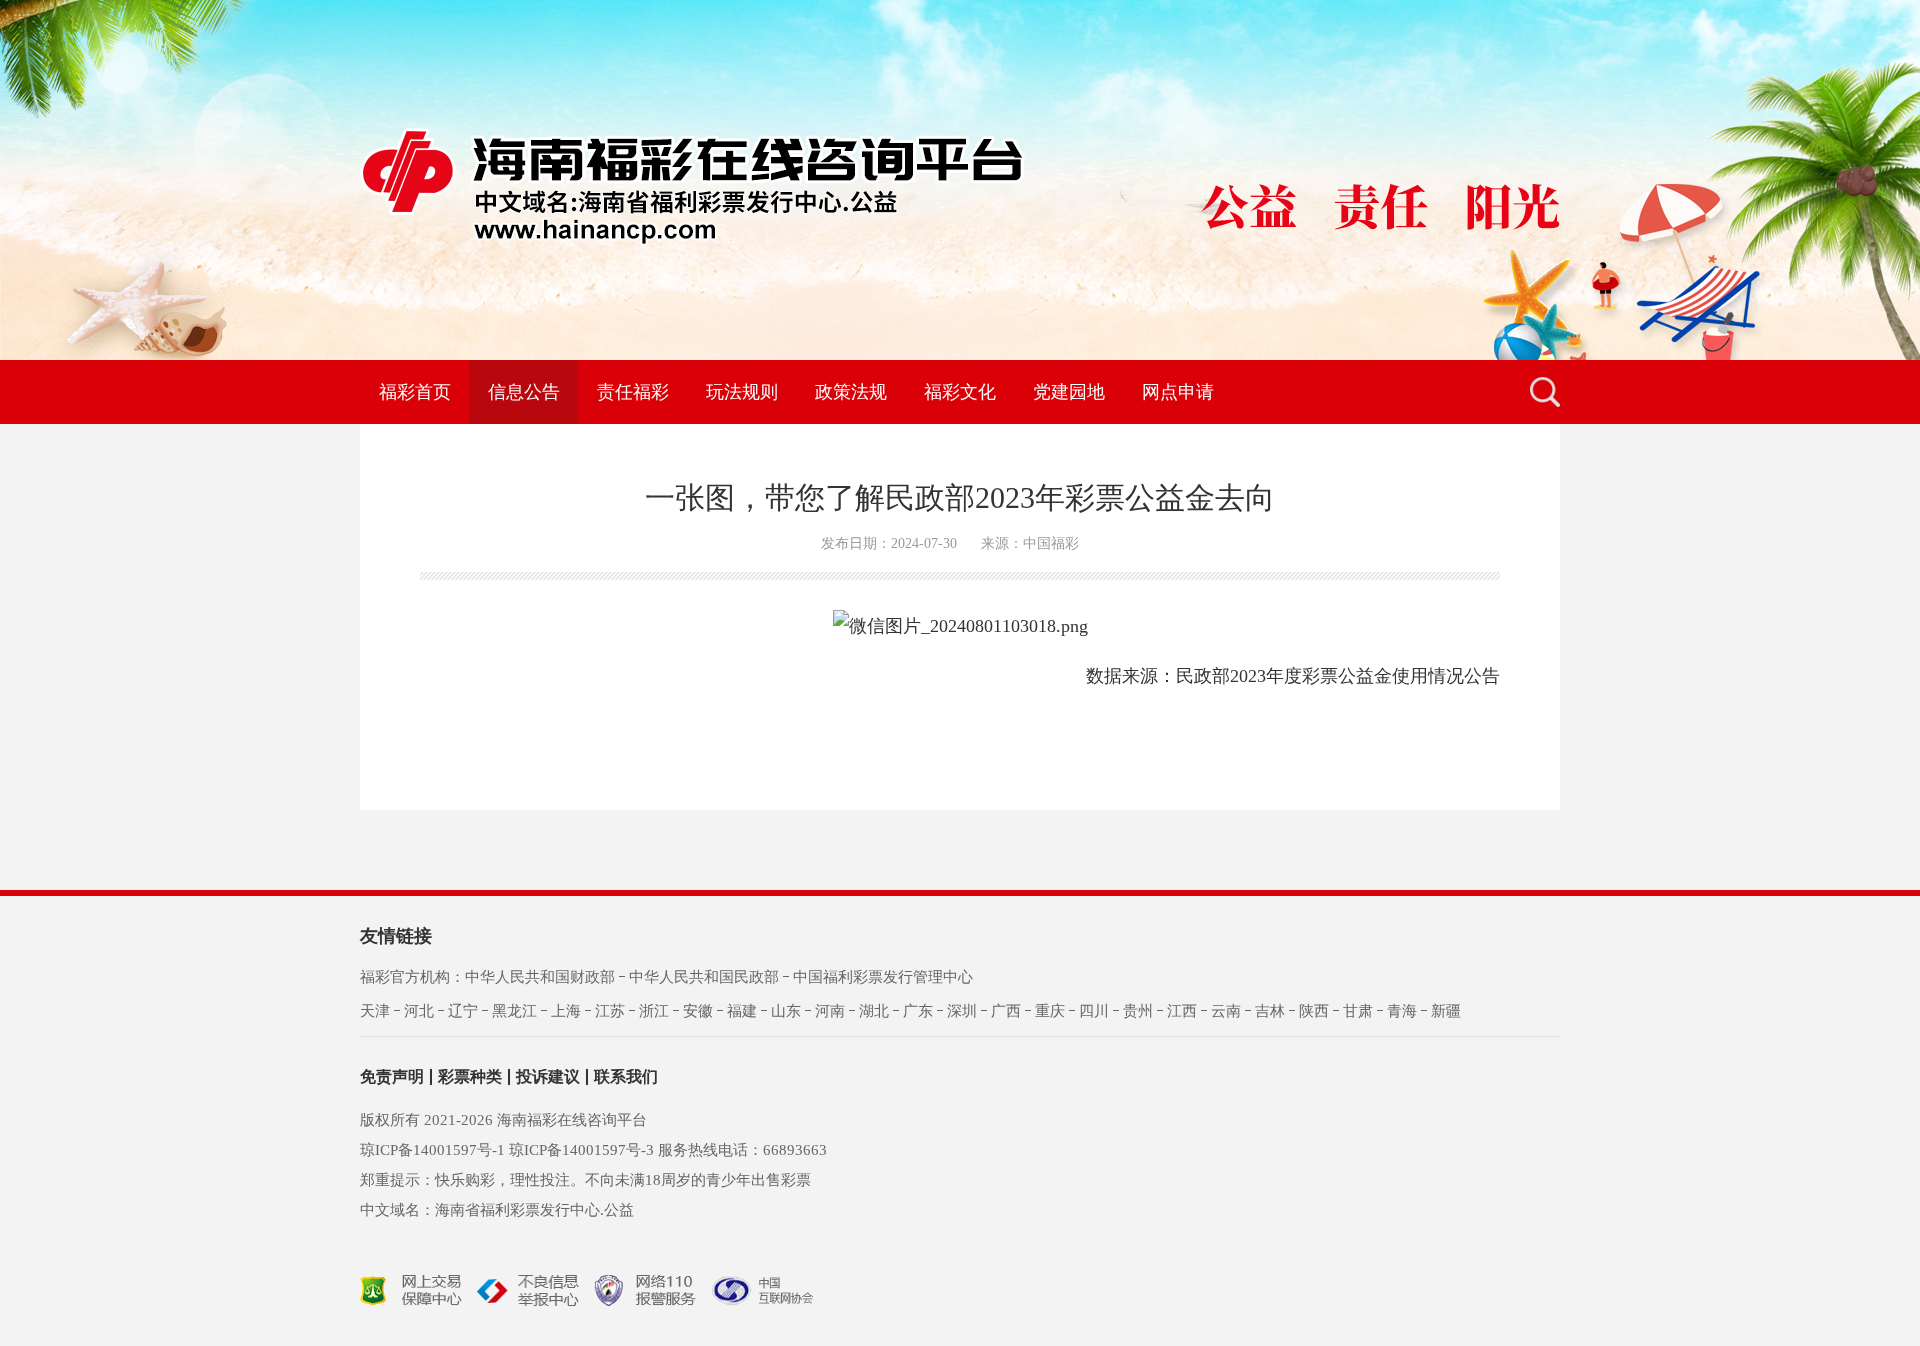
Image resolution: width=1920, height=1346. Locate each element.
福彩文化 (960, 392)
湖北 (874, 1011)
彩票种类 (470, 1077)
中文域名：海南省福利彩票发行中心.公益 (497, 1210)
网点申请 (1178, 392)
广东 (918, 1011)
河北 (419, 1011)
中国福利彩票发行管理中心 (883, 977)
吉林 (1270, 1011)
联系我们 (626, 1077)
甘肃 (1358, 1011)
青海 (1402, 1011)
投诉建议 (548, 1077)
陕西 (1314, 1011)
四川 (1094, 1011)
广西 (1006, 1011)
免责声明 (392, 1077)
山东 (786, 1011)
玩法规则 (742, 392)
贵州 (1138, 1011)
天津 (375, 1011)
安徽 (698, 1011)
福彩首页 (415, 392)
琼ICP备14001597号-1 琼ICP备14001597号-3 (507, 1150)
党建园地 (1069, 392)
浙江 (654, 1011)
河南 (830, 1011)
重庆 (1050, 1011)
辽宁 (463, 1011)
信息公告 (524, 392)
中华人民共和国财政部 (540, 977)
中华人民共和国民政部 (704, 977)
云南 (1226, 1011)
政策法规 (851, 392)
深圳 (962, 1011)
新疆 (1446, 1011)
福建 (742, 1011)
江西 (1182, 1011)
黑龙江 (514, 1011)
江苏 (610, 1011)
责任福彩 (633, 392)
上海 (566, 1011)
